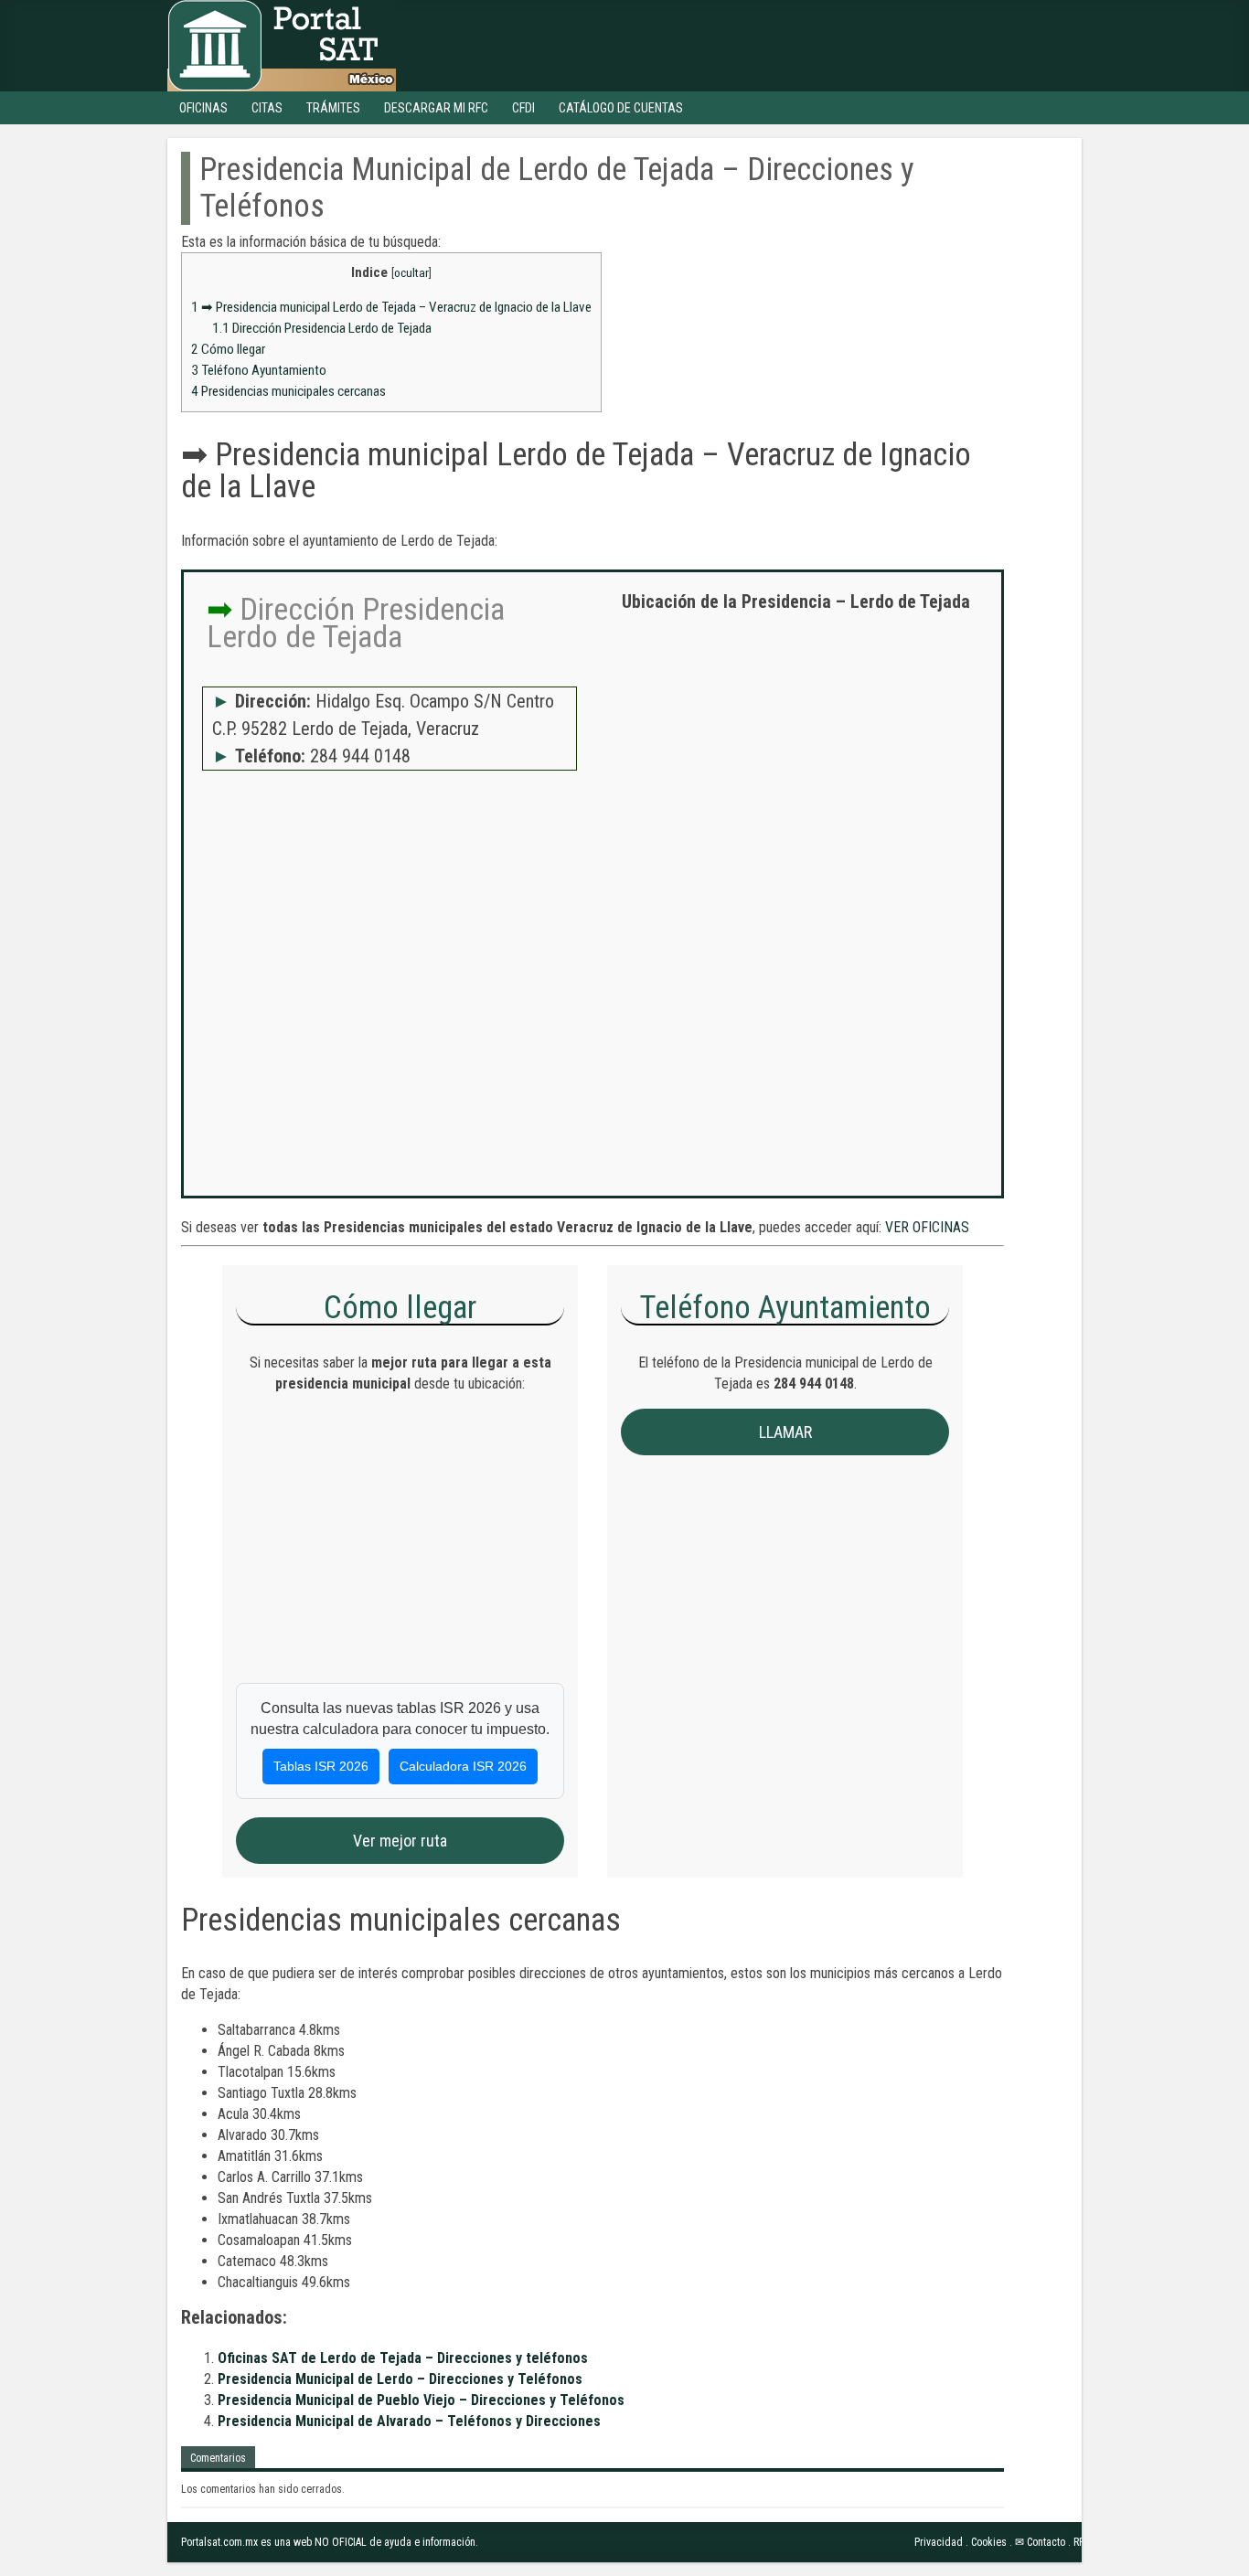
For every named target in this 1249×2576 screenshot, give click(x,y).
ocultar (411, 272)
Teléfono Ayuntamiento (259, 370)
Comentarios (218, 2458)
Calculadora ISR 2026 (463, 1766)
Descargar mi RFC (436, 108)
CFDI (523, 108)
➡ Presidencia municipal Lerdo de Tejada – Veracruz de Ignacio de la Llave (391, 307)
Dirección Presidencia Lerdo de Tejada (322, 328)
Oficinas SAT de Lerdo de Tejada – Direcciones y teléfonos (403, 2358)
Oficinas (203, 108)
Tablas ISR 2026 (321, 1766)
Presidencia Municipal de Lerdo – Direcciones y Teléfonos (400, 2379)
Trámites (333, 108)
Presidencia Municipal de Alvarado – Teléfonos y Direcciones (409, 2421)
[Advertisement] (795, 759)
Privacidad (939, 2542)
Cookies (989, 2542)
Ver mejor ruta (400, 1841)
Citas (267, 108)
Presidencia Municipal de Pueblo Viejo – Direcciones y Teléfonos (421, 2400)
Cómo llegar (228, 349)
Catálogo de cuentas (621, 108)
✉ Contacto (1040, 2542)
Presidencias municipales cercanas (288, 391)
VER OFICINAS (927, 1227)
